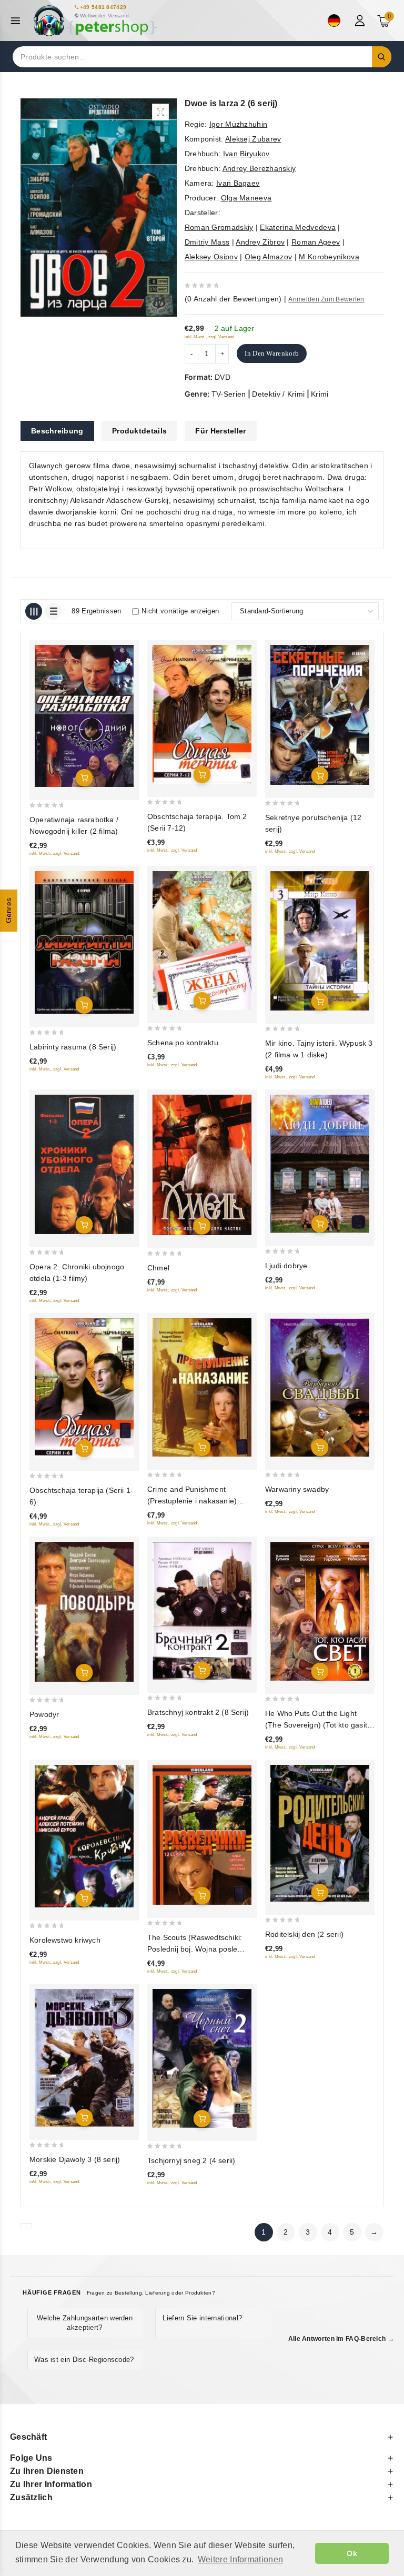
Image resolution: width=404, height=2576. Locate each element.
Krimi (320, 394)
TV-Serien (229, 394)
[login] (361, 21)
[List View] (53, 611)
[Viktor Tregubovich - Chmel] (202, 1165)
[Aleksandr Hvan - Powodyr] (84, 1612)
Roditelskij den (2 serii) (304, 1934)
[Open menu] (18, 21)
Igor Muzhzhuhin (239, 124)
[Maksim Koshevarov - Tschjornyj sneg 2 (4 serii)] (202, 2059)
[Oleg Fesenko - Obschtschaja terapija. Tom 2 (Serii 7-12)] (202, 714)
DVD (223, 377)
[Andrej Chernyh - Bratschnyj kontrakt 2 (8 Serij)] (202, 1611)
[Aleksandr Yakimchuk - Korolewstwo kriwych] (84, 1836)
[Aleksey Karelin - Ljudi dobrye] (320, 1164)
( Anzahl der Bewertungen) (233, 299)
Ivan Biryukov (246, 154)
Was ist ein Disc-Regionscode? (84, 2360)
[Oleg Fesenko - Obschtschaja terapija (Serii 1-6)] (84, 1388)
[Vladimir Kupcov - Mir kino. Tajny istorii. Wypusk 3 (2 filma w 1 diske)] (320, 941)
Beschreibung (57, 431)
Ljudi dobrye (286, 1266)
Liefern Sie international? (202, 2318)
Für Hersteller (220, 431)
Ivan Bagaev (238, 183)
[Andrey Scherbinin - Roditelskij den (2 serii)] (320, 1833)
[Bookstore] (95, 21)
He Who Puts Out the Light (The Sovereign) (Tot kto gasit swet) (316, 1725)
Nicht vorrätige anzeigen (180, 611)
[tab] (57, 431)
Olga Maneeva (246, 198)
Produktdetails (139, 431)
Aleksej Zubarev (253, 139)
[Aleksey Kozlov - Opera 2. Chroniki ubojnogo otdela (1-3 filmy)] (84, 1165)
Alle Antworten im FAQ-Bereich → (341, 2339)
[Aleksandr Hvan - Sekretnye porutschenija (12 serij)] (320, 715)
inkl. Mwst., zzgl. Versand (210, 337)
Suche (382, 57)
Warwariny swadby (297, 1489)
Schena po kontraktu (183, 1043)
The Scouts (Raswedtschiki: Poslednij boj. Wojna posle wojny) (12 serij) (195, 1949)
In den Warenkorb (272, 353)
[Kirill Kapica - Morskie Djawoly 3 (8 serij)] (84, 2058)
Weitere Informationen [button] (240, 2559)
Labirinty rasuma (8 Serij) (73, 1047)
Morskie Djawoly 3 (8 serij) (75, 2159)
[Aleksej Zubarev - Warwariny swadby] (320, 1387)
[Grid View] (34, 611)
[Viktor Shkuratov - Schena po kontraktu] (202, 941)
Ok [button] (352, 2553)
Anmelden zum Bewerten (326, 299)
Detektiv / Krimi (278, 394)
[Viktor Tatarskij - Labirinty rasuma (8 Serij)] (84, 943)
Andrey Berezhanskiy (259, 168)
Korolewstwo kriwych (65, 1940)
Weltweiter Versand (104, 16)
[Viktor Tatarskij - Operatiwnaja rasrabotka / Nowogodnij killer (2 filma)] (84, 716)
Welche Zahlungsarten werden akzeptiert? (85, 2323)
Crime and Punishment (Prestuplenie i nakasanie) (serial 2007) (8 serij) (192, 1501)
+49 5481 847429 (103, 7)
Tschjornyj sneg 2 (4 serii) (191, 2160)
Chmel (158, 1268)
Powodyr (44, 1714)
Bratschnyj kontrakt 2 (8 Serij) (198, 1712)
